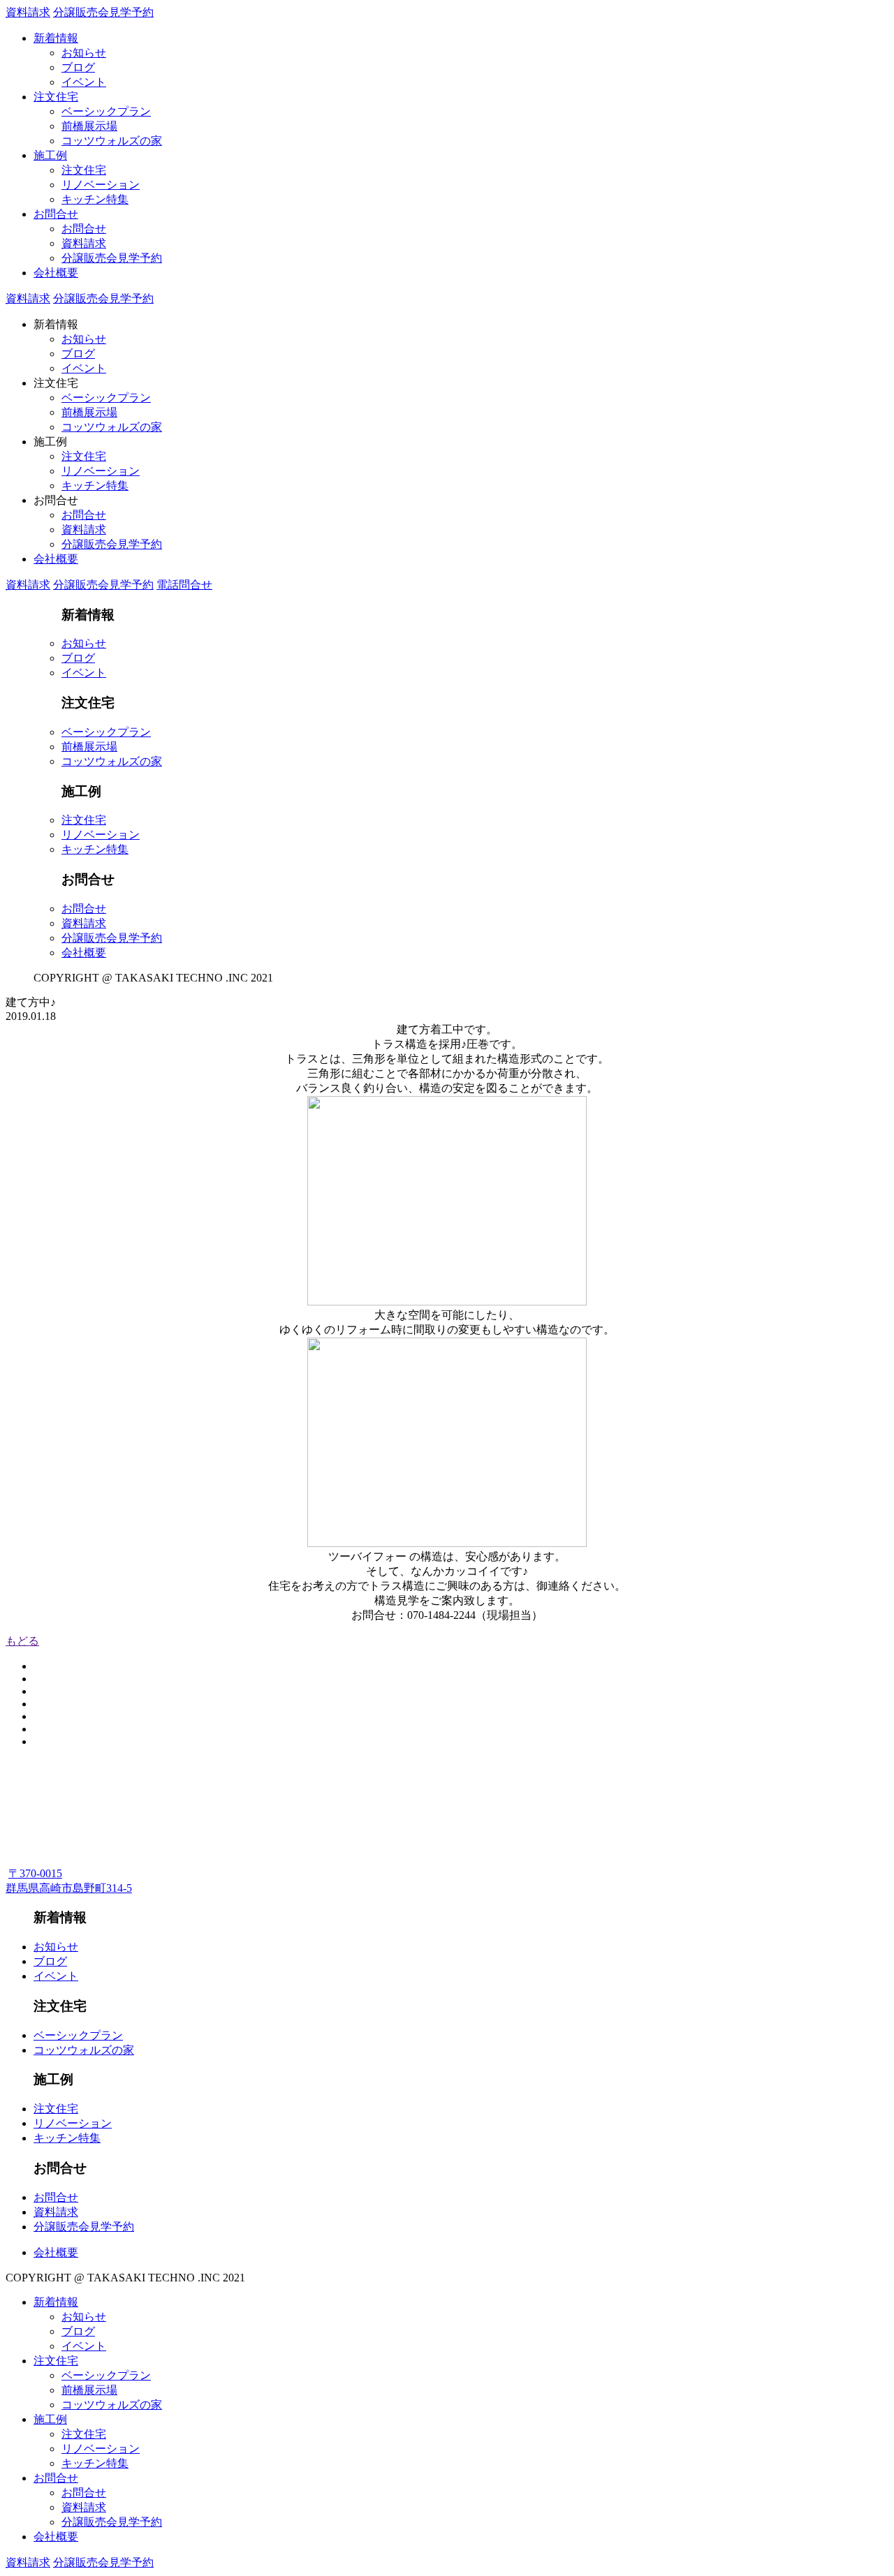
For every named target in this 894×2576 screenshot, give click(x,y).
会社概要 (56, 273)
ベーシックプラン (106, 111)
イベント (84, 82)
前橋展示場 (89, 126)
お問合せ (56, 214)
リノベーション (101, 185)
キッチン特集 (95, 199)
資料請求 (28, 12)
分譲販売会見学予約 (103, 12)
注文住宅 (56, 97)
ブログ (78, 67)
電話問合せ (184, 585)
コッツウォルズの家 (112, 141)
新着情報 (56, 38)
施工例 (50, 155)
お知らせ (84, 53)
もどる (22, 1641)
